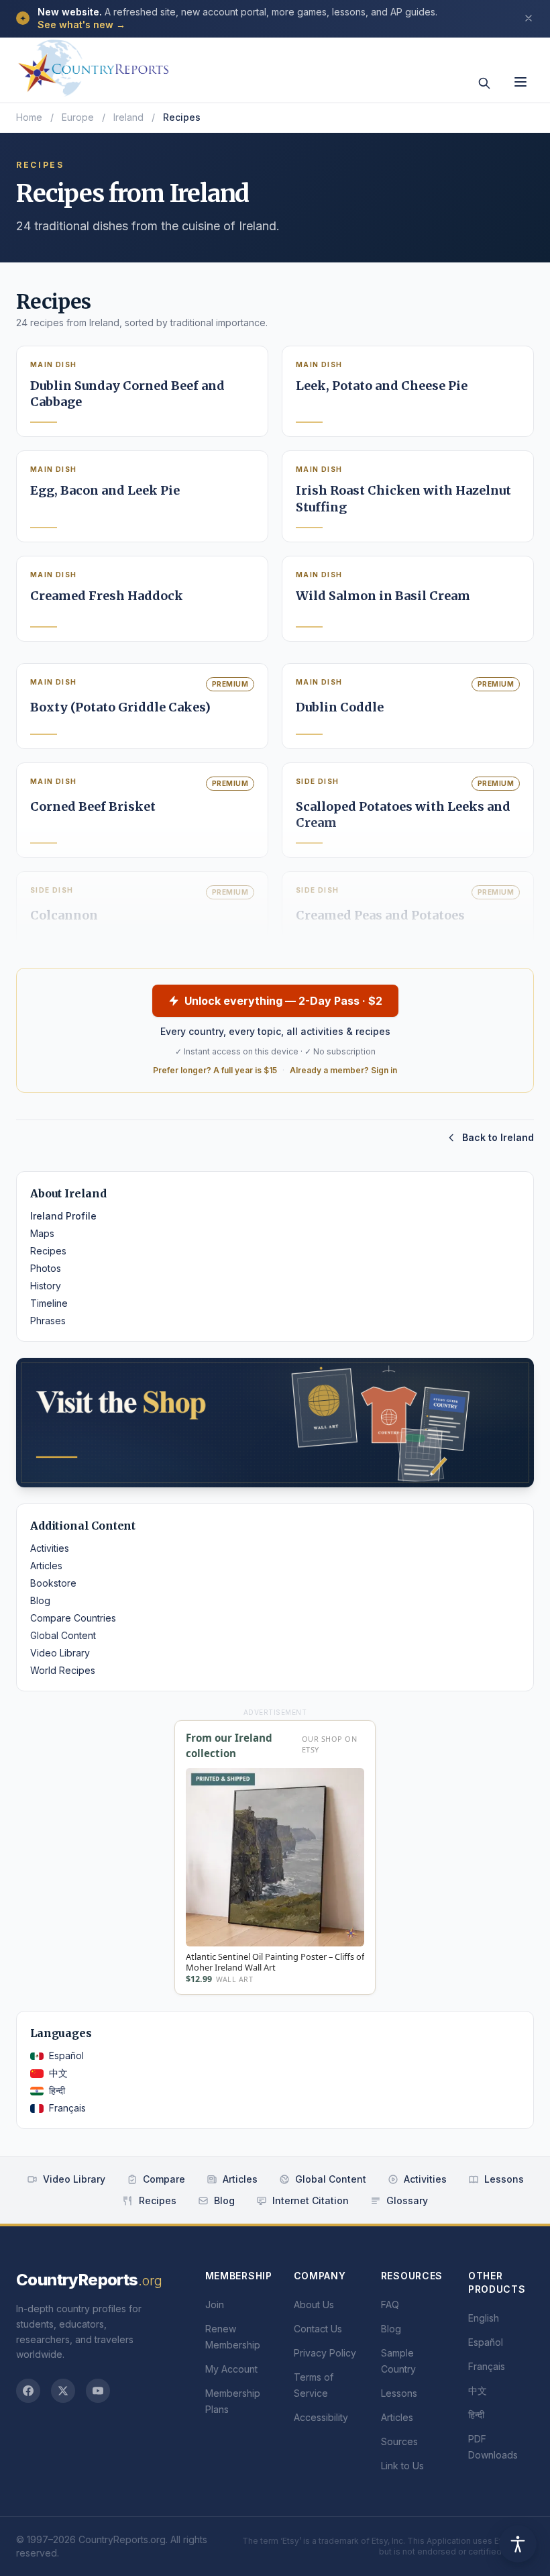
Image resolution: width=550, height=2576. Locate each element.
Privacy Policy (325, 2353)
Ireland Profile (63, 1216)
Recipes (48, 1251)
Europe (78, 117)
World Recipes (63, 1670)
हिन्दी (57, 2090)
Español (66, 2055)
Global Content (63, 1635)
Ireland (128, 117)
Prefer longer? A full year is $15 (215, 1070)
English (484, 2318)
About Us (314, 2305)
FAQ (390, 2305)
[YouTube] (98, 2391)
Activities (50, 1548)
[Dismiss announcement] (529, 18)
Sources (399, 2441)
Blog (40, 1600)
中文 (58, 2073)
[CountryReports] (93, 64)
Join (215, 2305)
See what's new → (81, 24)
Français (67, 2108)
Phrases (48, 1321)
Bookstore (53, 1583)
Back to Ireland (498, 1137)
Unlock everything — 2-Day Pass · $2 (283, 1001)
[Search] (484, 83)
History (46, 1286)
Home (29, 117)
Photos (46, 1268)
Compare (164, 2179)
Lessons (504, 2179)
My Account (231, 2369)
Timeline (49, 1303)
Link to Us (402, 2466)
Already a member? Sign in (343, 1070)
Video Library (60, 1653)
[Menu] (520, 82)
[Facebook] (28, 2391)
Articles (46, 1566)
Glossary (407, 2200)
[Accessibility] (518, 2544)
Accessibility (321, 2417)
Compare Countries (73, 1618)
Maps (42, 1233)
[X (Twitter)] (63, 2391)
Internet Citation (311, 2200)
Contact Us (318, 2329)
